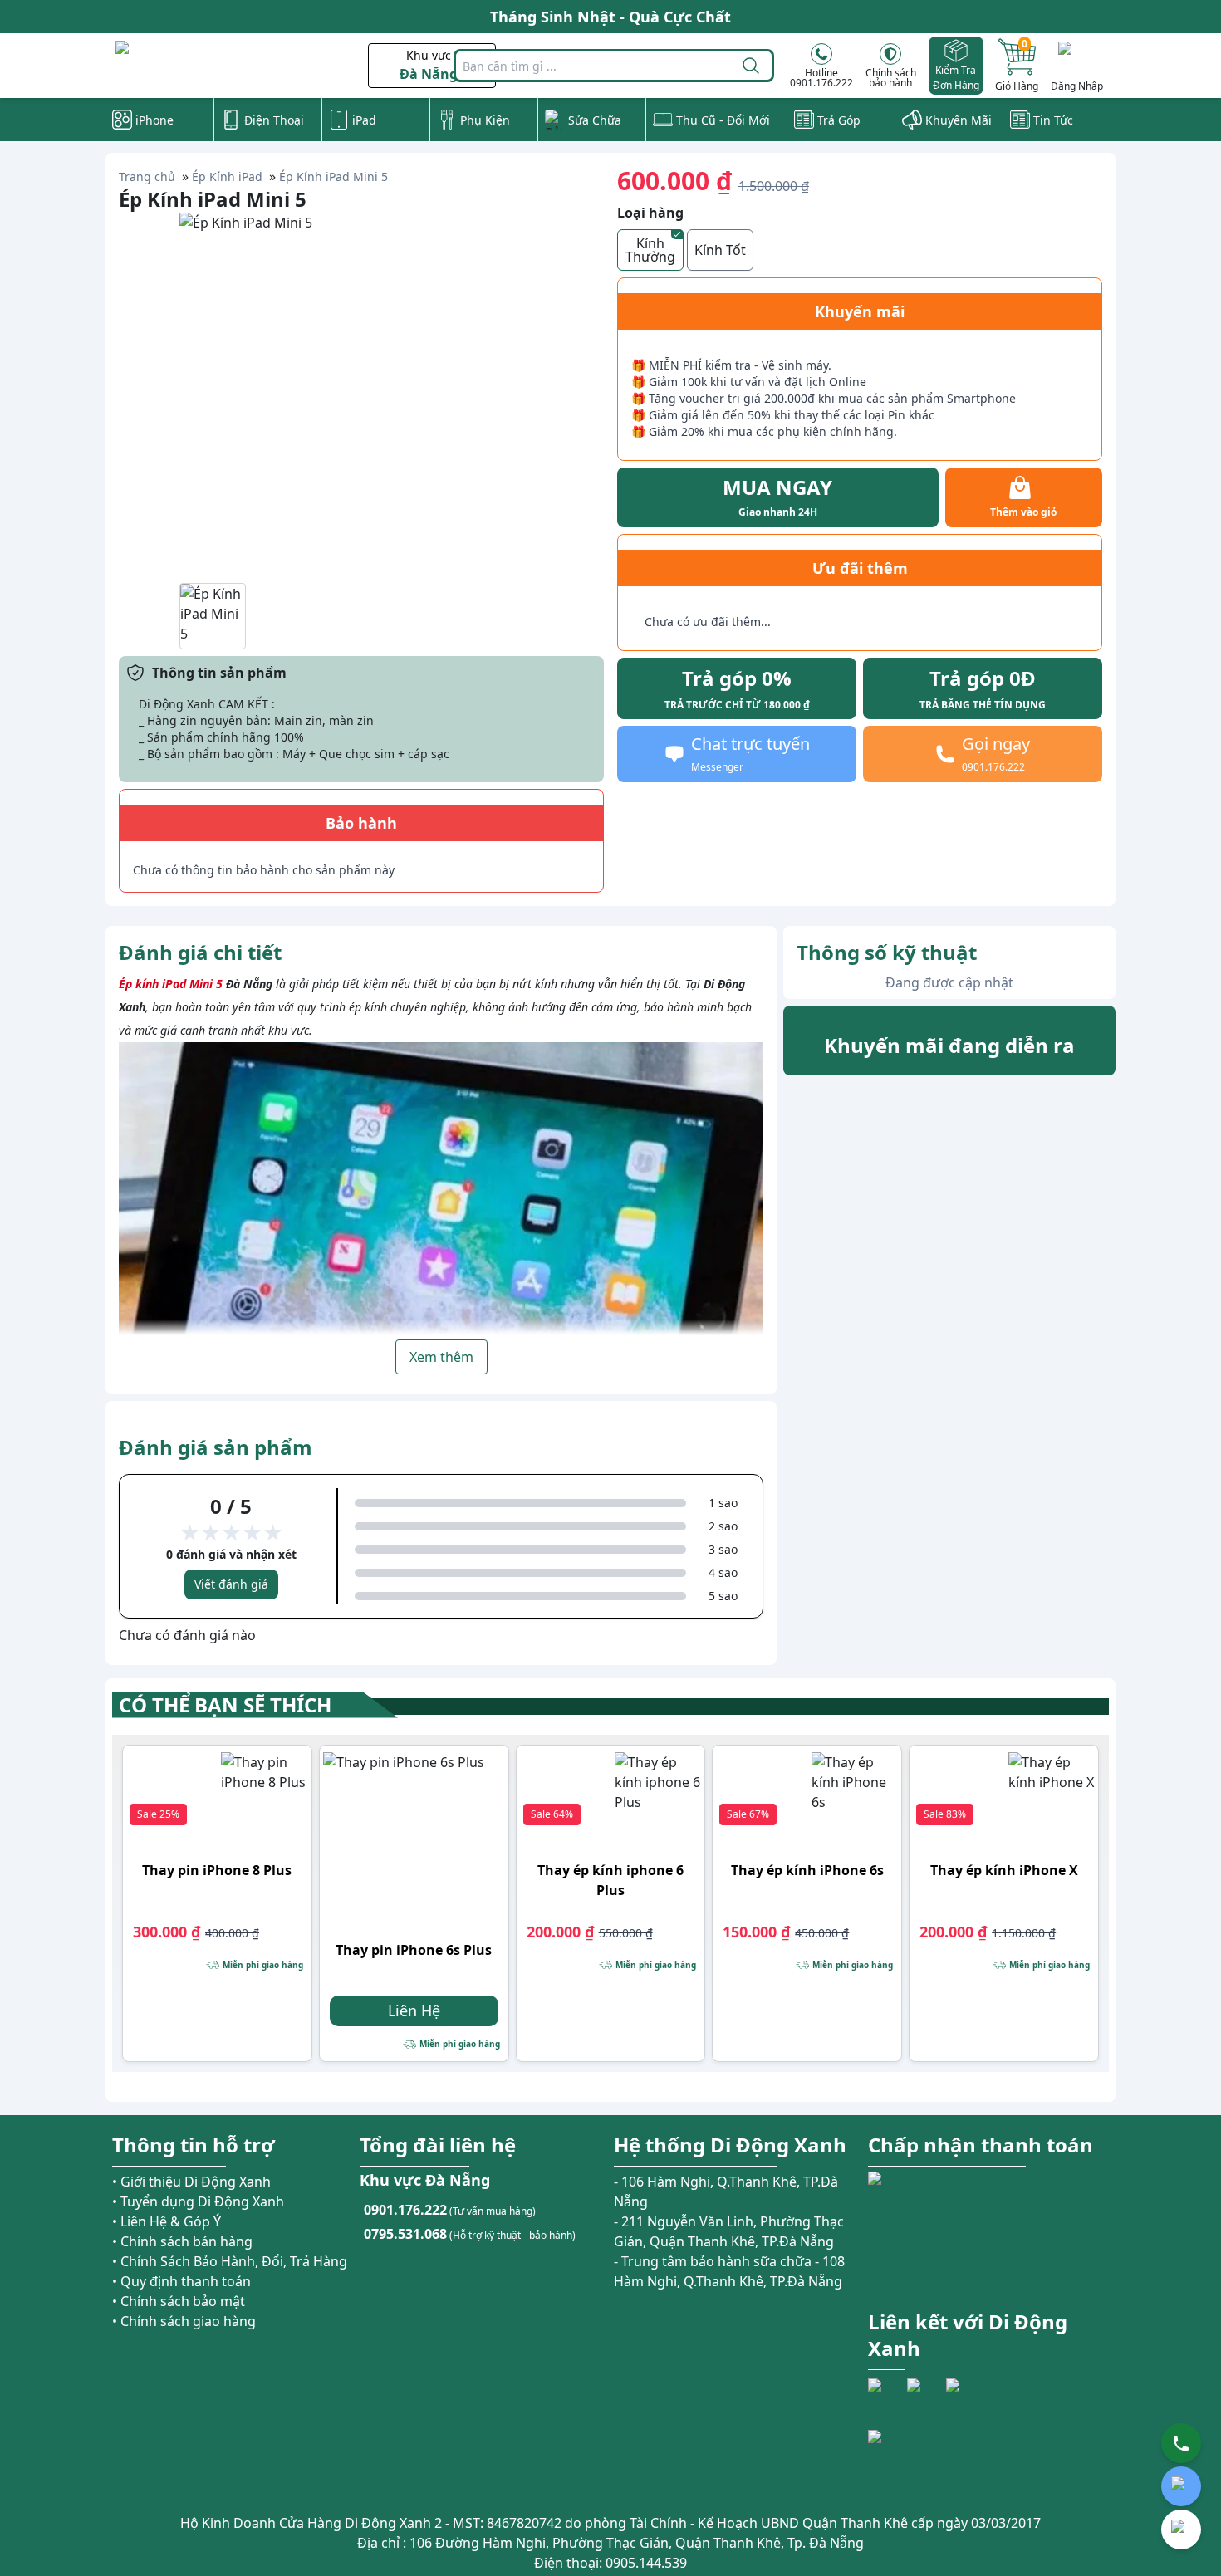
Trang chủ (147, 176)
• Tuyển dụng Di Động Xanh (198, 2201)
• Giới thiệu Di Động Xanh (191, 2182)
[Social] (885, 2396)
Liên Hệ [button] (414, 2010)
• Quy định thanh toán (181, 2281)
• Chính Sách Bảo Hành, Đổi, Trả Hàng (230, 2261)
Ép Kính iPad (227, 176)
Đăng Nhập (1077, 86)
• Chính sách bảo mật (179, 2301)
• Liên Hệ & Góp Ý (167, 2221)
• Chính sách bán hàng (182, 2241)
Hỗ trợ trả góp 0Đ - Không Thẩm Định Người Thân (611, 17)
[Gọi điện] (1181, 2443)
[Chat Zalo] (1181, 2486)
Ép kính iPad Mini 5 (171, 984)
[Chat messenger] (1181, 2529)
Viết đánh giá (231, 1584)
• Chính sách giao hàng (184, 2321)
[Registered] (914, 2460)
